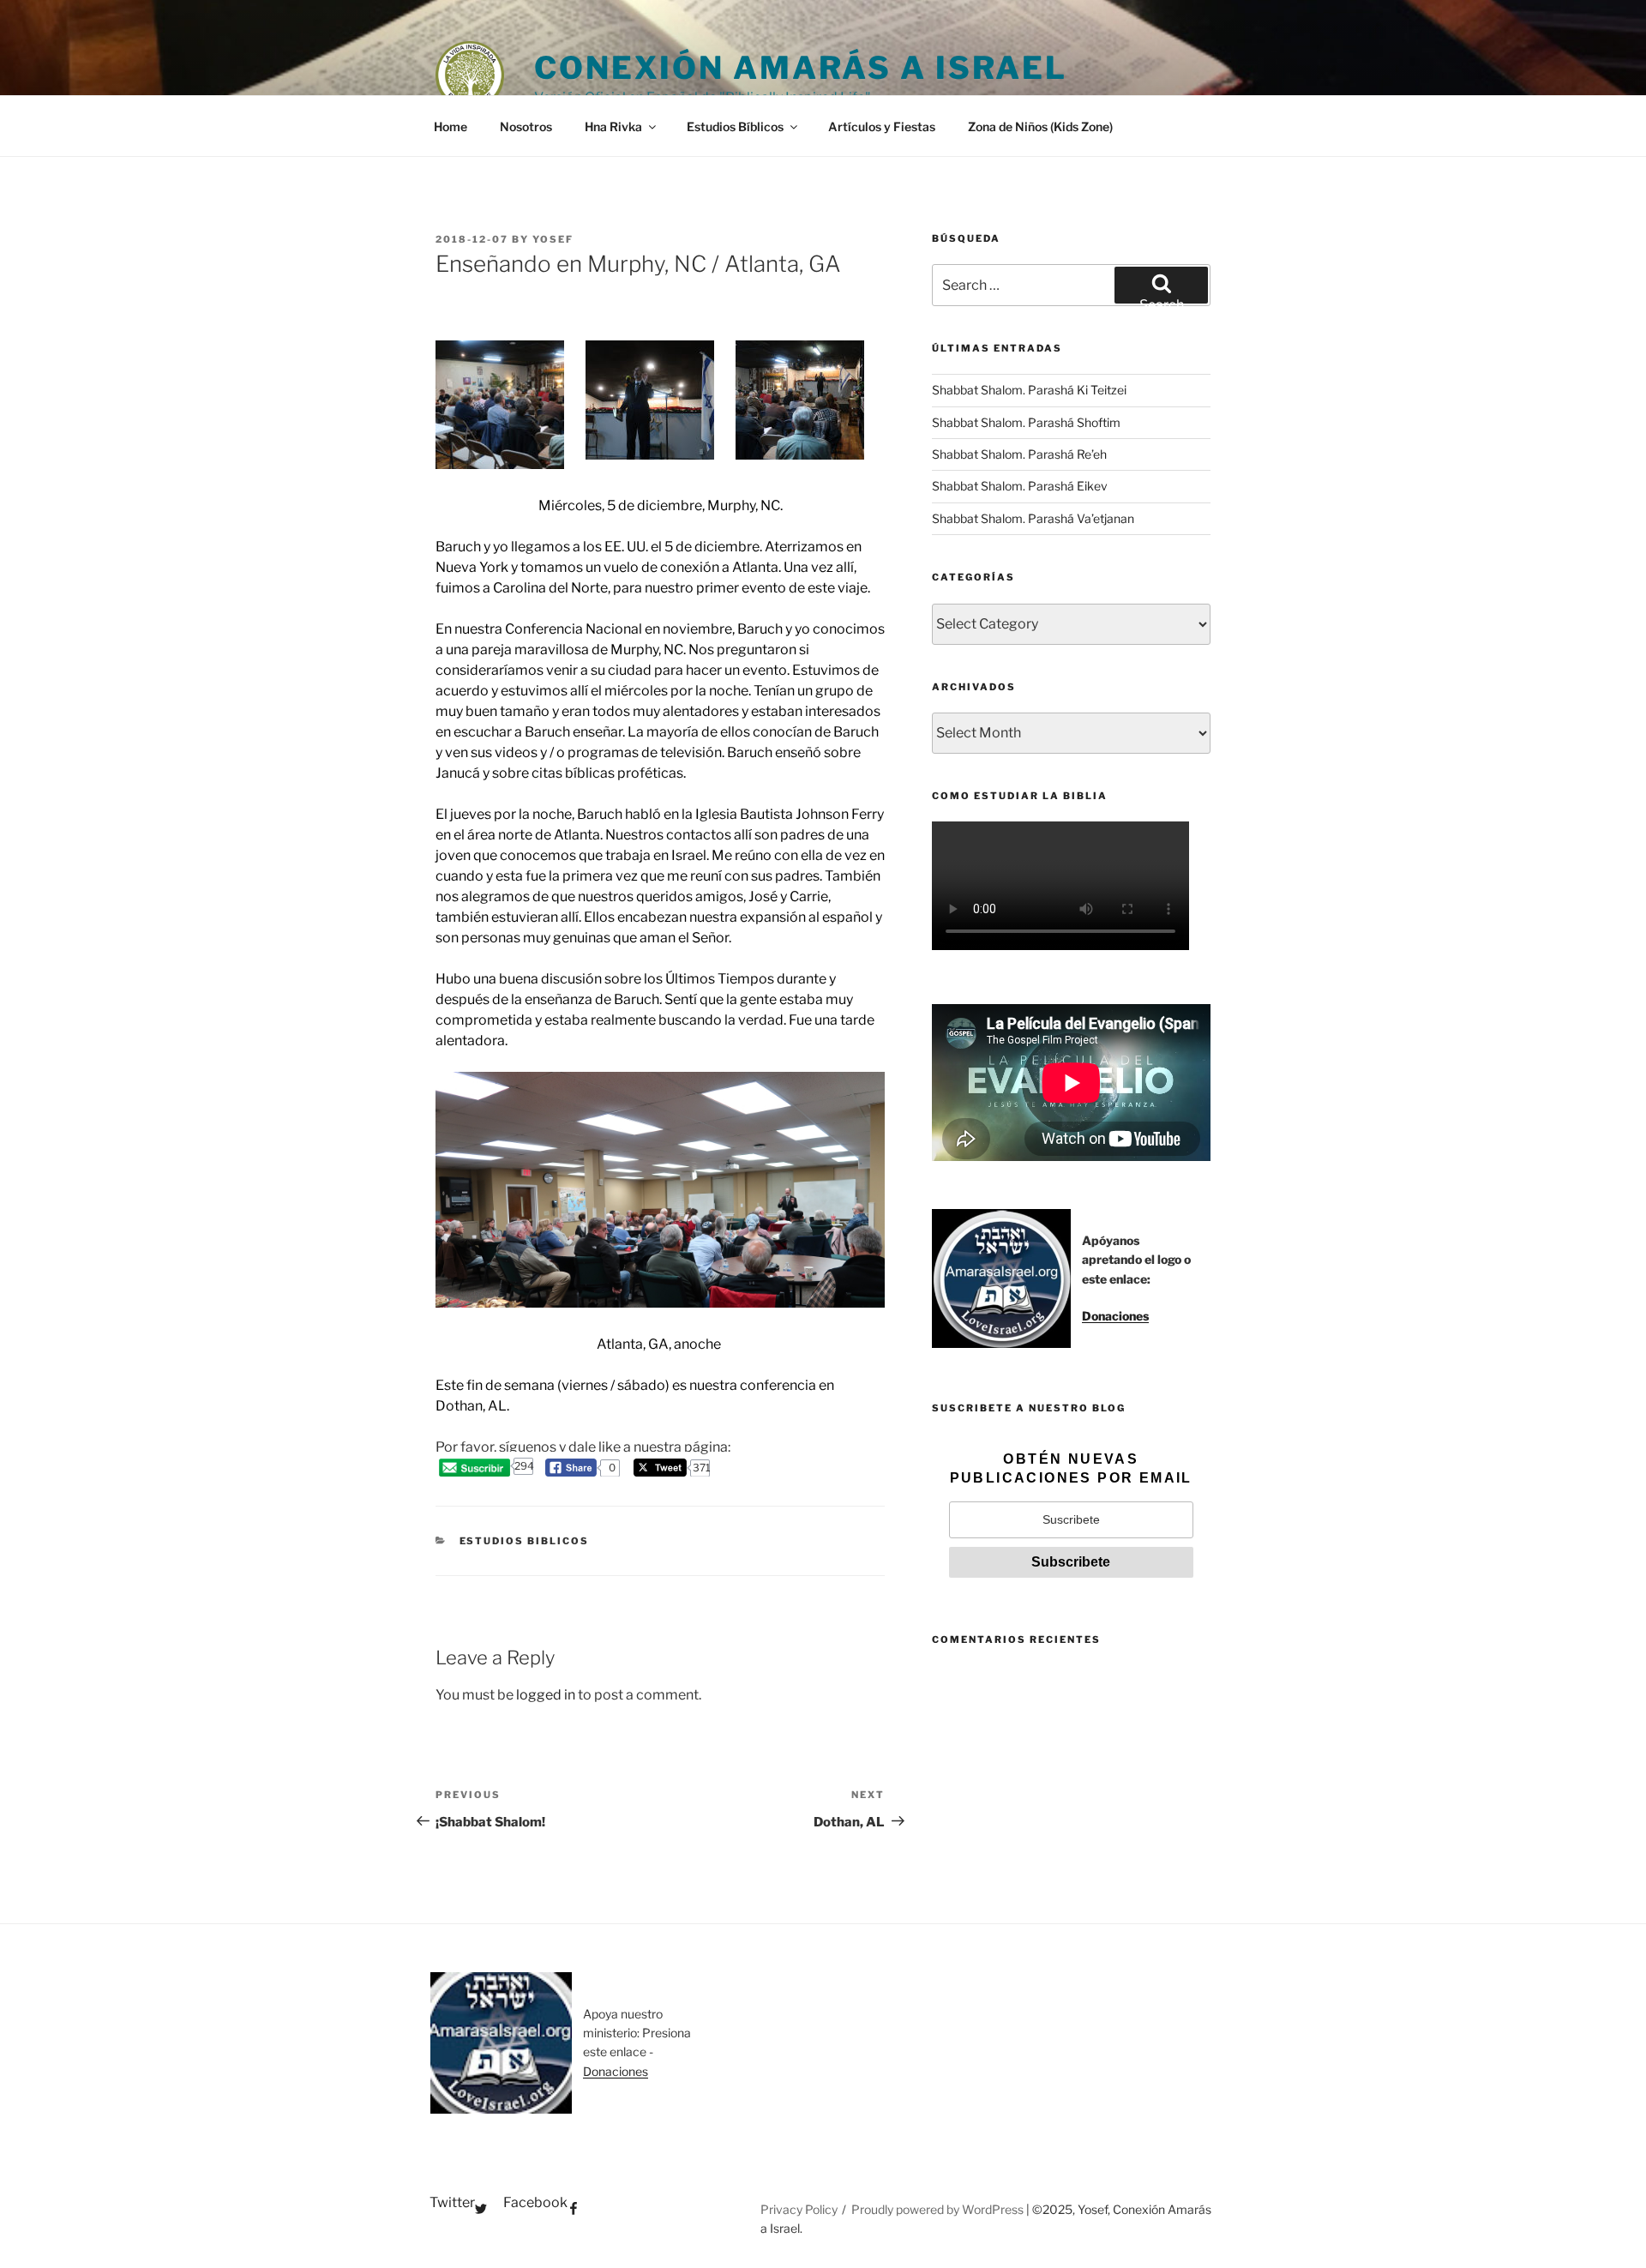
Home (451, 126)
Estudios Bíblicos (735, 126)
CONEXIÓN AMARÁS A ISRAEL (801, 68)
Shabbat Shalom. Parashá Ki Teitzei (1029, 390)
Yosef (553, 239)
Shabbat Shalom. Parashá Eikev (1020, 486)
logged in (546, 1695)
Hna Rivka (613, 126)
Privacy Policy (799, 2209)
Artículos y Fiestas (882, 126)
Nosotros (526, 126)
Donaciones (1115, 1316)
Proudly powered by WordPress (939, 2209)
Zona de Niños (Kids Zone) (1040, 126)
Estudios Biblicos (525, 1541)
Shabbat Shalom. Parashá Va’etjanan (1033, 518)
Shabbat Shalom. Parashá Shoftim (1026, 422)
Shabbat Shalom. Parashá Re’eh (1019, 454)
